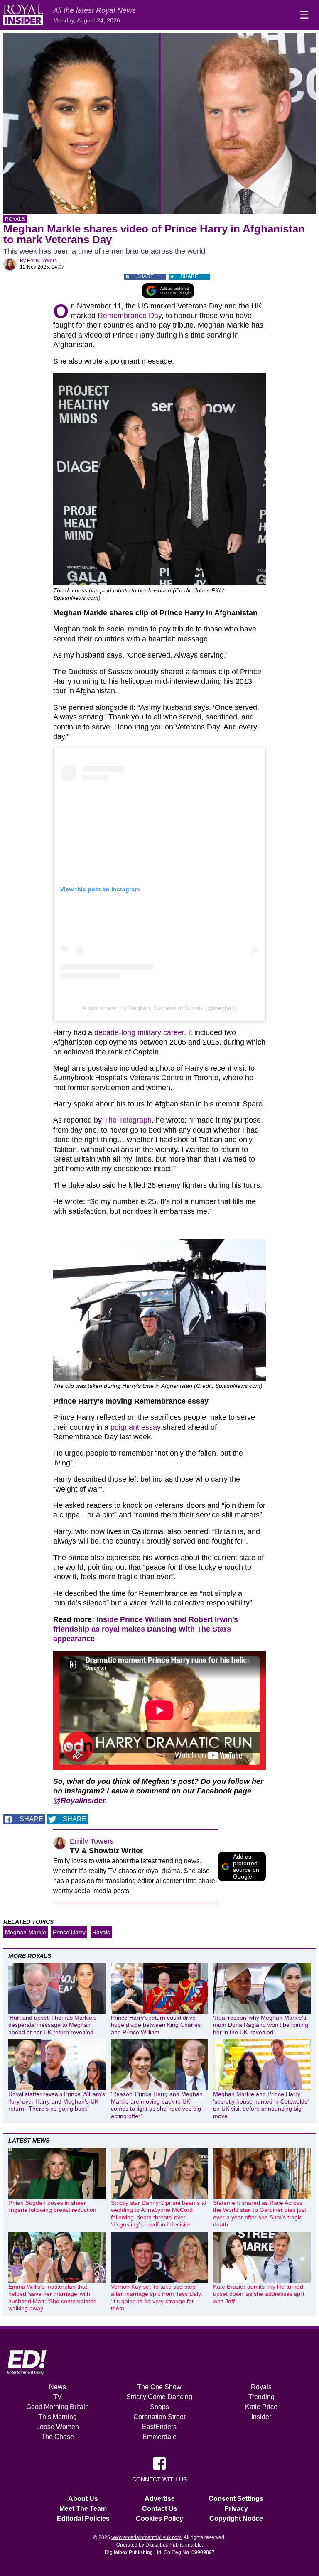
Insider (261, 2417)
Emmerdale (159, 2437)
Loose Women (58, 2427)
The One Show (159, 2387)
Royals (15, 219)
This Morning (58, 2417)
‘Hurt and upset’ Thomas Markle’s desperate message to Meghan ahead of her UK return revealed (52, 2025)
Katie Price (261, 2407)
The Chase (58, 2437)
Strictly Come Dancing (159, 2397)
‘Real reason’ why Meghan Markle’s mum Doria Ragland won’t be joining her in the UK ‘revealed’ (261, 2025)
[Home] (23, 15)
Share (145, 276)
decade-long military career (139, 1032)
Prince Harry (69, 1932)
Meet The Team (83, 2509)
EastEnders (159, 2427)
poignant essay (136, 1427)
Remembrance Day (130, 316)
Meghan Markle (26, 1932)
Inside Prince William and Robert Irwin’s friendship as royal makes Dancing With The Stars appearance (146, 1629)
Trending (261, 2397)
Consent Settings (236, 2499)
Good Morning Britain (58, 2407)
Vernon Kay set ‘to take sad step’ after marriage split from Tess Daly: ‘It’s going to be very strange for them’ (157, 2298)
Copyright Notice (236, 2519)
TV (58, 2397)
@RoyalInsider (79, 1801)
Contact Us (160, 2509)
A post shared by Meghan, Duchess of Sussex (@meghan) (160, 1008)
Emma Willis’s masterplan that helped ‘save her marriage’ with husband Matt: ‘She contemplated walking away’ (53, 2298)
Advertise (160, 2499)
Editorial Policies (83, 2519)
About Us (83, 2499)
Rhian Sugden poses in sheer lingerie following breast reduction (52, 2207)
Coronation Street (159, 2417)
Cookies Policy (159, 2519)
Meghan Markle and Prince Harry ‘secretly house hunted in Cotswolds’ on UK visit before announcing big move (261, 2105)
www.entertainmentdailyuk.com (146, 2537)
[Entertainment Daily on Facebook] (159, 2463)
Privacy (236, 2509)
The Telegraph (128, 1120)
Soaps (159, 2407)
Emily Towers (42, 261)
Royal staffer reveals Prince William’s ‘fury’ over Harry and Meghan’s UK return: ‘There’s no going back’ (57, 2101)
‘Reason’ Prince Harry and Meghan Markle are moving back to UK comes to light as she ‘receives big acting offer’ (157, 2105)
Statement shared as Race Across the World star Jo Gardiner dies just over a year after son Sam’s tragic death (260, 2214)
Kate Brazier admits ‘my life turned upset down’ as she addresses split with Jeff (259, 2294)
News (58, 2387)
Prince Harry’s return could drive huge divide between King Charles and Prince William (156, 2025)
